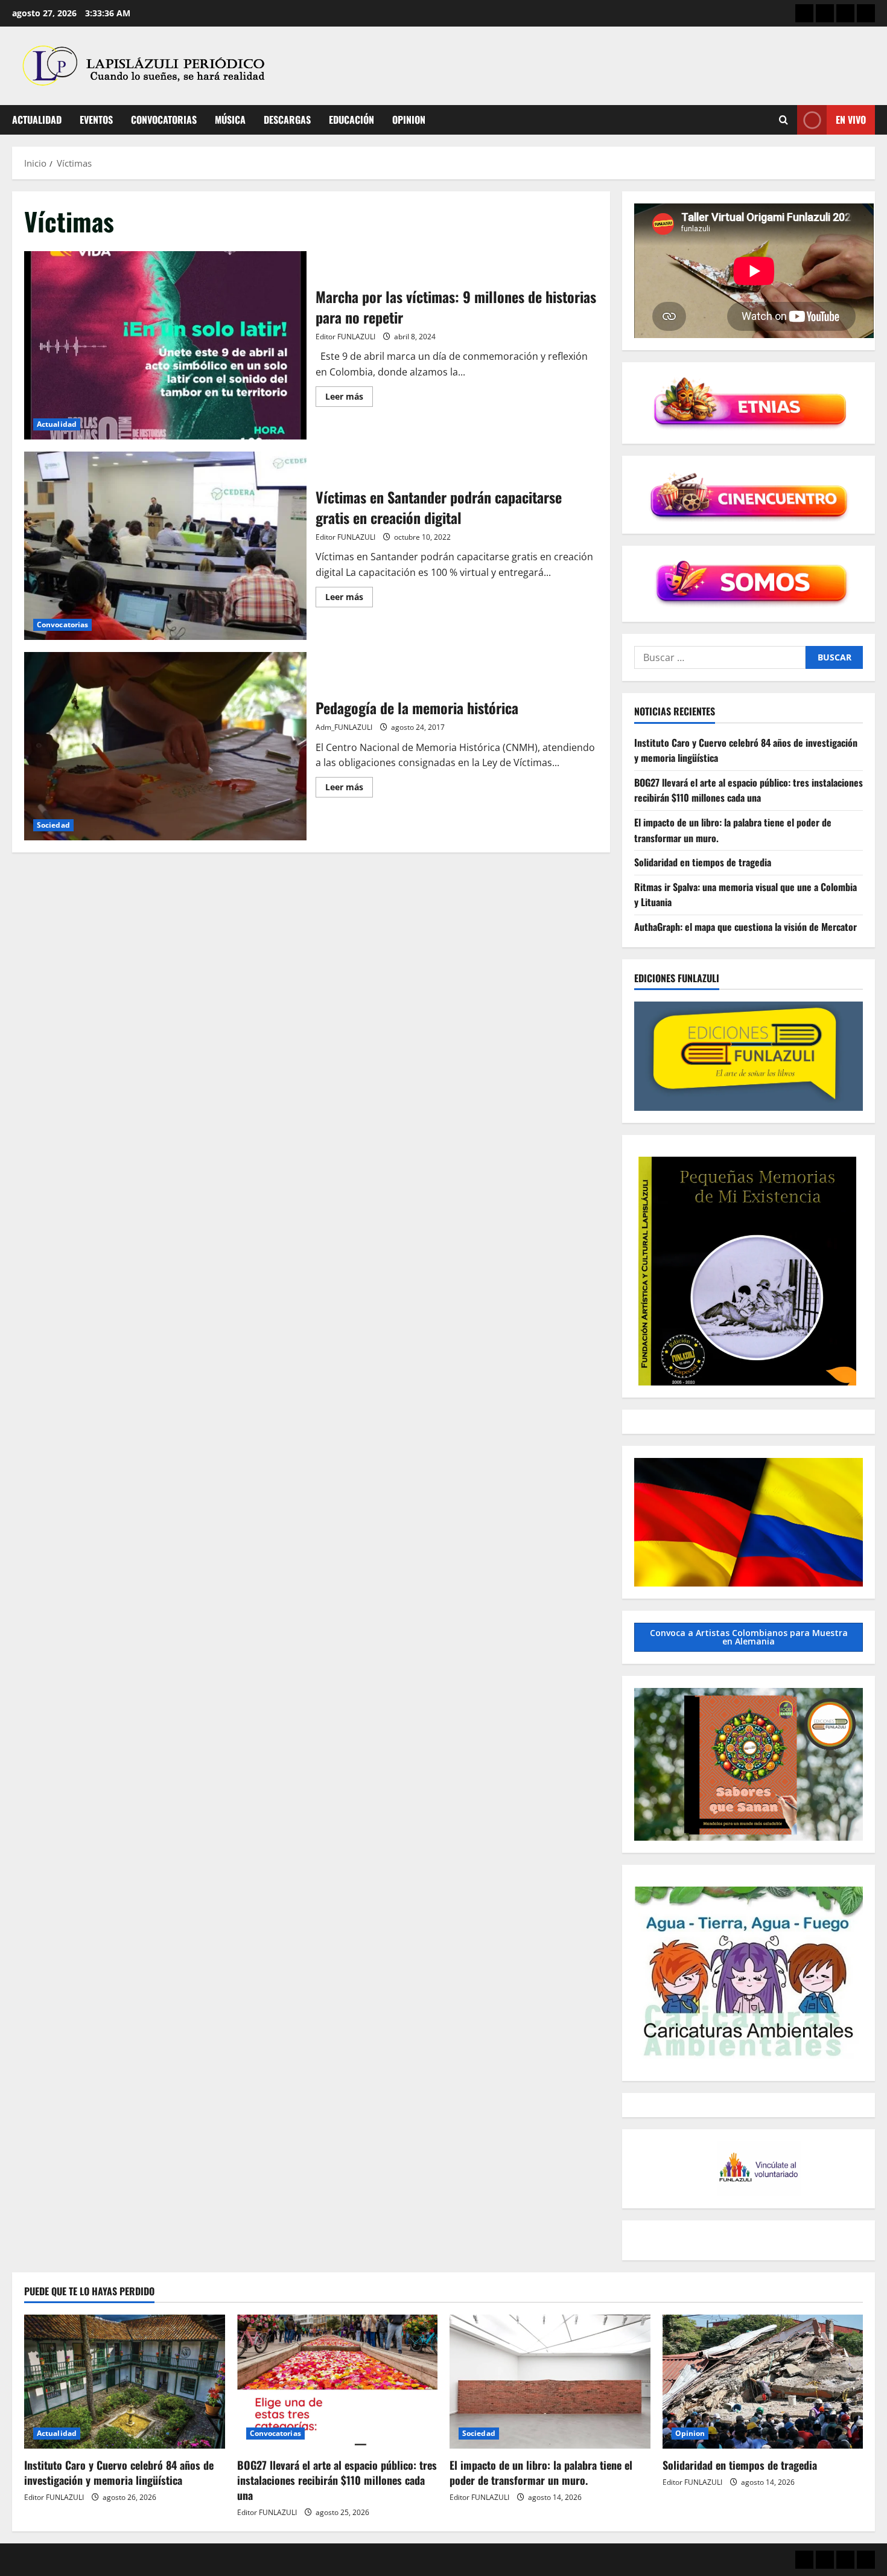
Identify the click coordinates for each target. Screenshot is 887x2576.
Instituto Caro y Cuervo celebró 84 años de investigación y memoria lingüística (119, 2472)
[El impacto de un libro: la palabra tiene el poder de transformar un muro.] (550, 2382)
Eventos (96, 120)
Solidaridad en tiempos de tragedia (703, 863)
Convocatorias (164, 120)
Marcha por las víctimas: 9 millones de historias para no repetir (165, 345)
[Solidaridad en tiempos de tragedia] (763, 2382)
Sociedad (53, 825)
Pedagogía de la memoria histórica (165, 746)
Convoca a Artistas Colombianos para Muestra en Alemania (749, 1637)
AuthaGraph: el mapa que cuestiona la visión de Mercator (746, 927)
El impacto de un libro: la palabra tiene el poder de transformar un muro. (541, 2472)
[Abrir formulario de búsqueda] (784, 120)
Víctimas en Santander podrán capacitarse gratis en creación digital (165, 546)
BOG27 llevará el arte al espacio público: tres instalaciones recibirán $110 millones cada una (749, 790)
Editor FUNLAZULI (345, 337)
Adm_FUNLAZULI (344, 727)
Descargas (287, 120)
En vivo (851, 120)
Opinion (409, 120)
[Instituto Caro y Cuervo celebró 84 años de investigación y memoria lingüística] (125, 2382)
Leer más (349, 398)
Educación (351, 120)
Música (230, 120)
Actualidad (37, 120)
